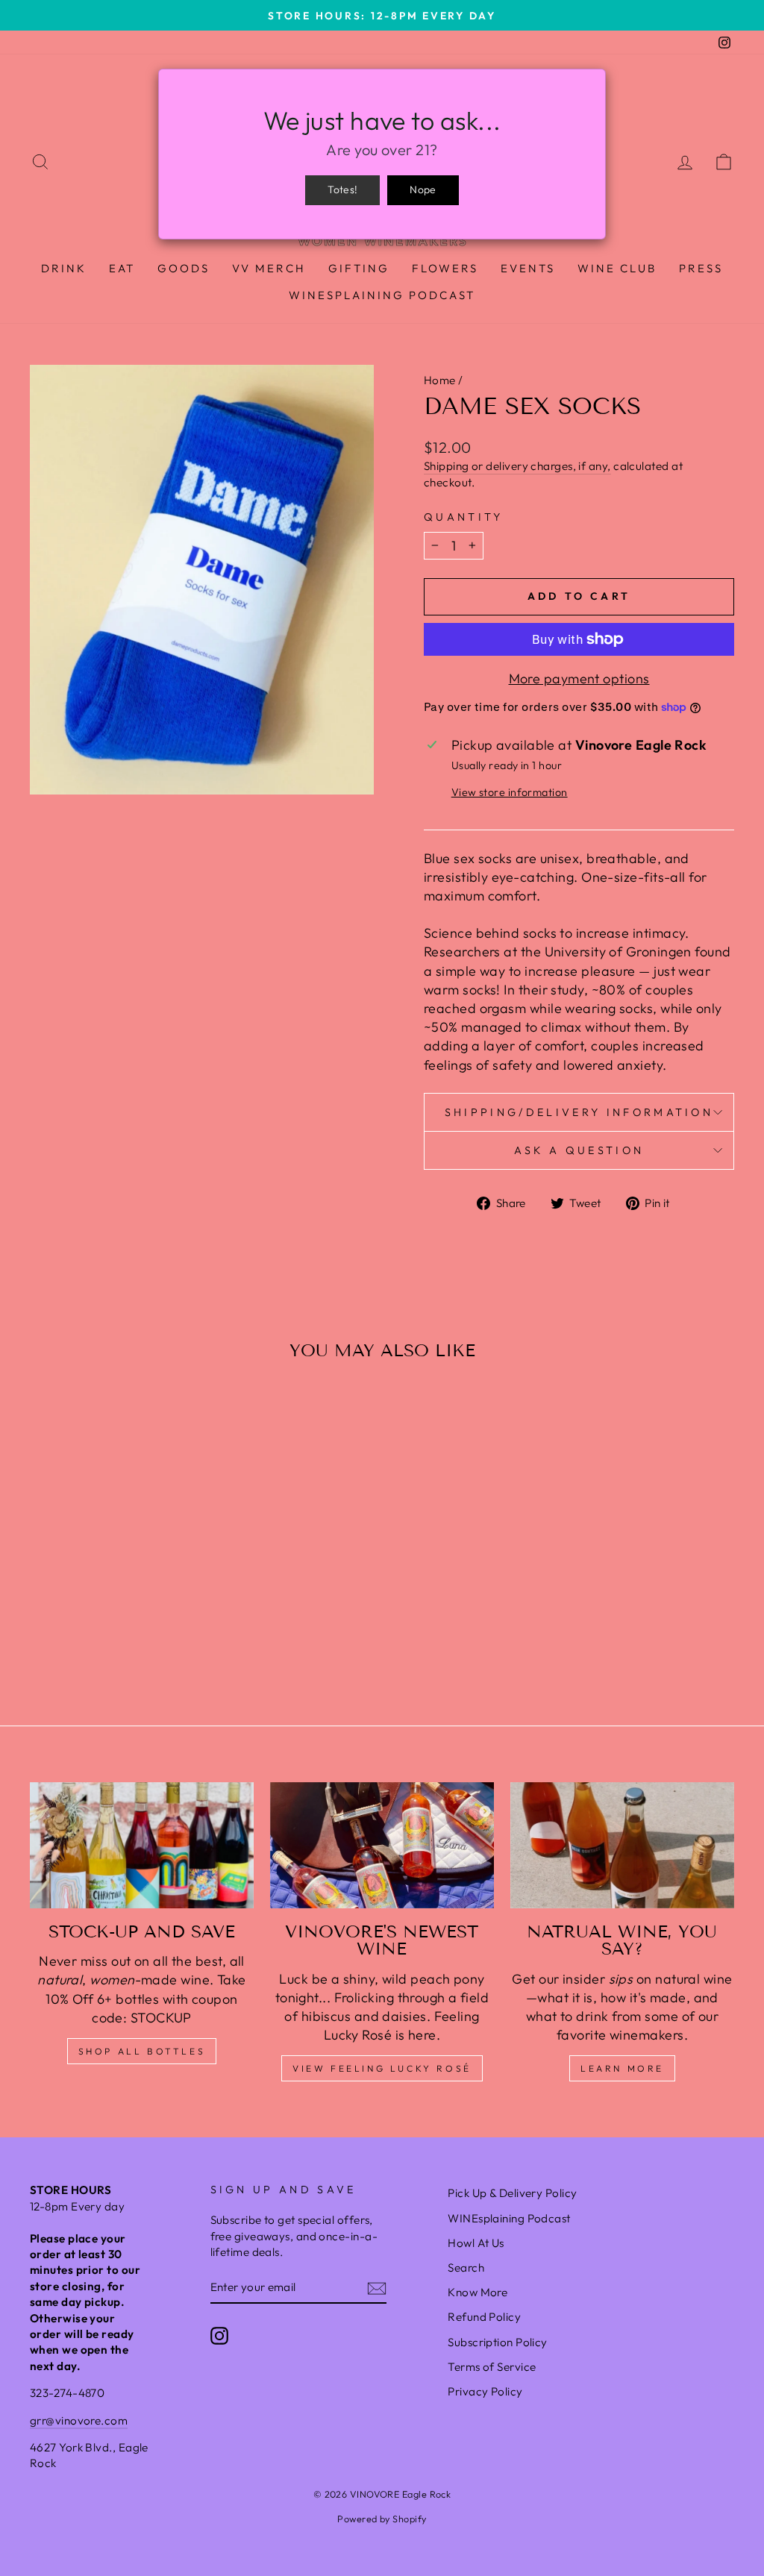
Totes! (342, 189)
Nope (423, 189)
